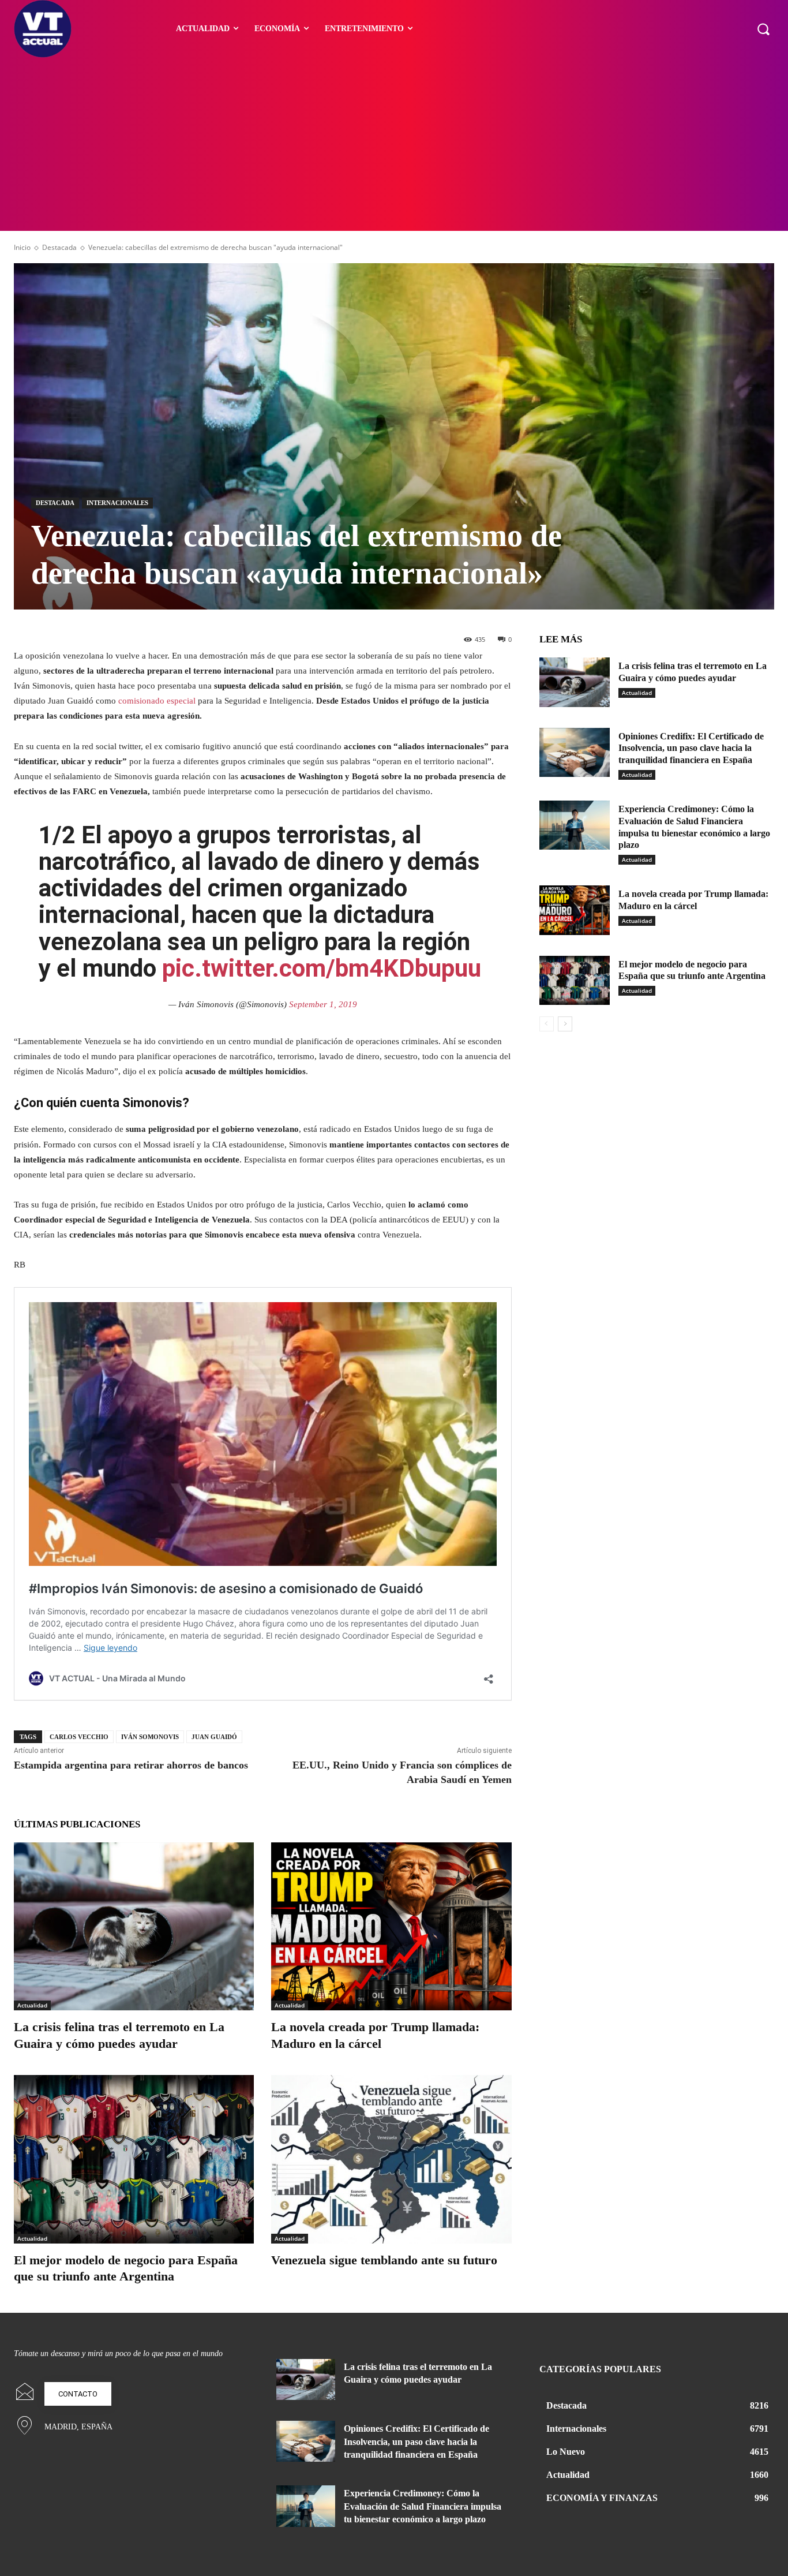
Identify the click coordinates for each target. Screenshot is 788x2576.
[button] (763, 29)
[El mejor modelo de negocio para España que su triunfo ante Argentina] (134, 2159)
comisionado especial (157, 701)
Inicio (22, 247)
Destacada (59, 247)
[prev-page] (547, 1024)
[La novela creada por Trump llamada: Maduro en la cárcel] (391, 1926)
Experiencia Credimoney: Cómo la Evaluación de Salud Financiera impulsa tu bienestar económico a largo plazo (423, 2506)
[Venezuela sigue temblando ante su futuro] (391, 2159)
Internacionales (117, 503)
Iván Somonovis (150, 1737)
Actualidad (32, 2005)
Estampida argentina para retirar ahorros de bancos (131, 1765)
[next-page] (565, 1024)
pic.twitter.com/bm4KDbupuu (322, 968)
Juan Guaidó (214, 1737)
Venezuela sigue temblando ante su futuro (384, 2260)
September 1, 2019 (323, 1004)
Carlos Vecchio (79, 1737)
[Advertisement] (394, 144)
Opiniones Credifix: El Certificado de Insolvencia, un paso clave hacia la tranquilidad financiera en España (691, 748)
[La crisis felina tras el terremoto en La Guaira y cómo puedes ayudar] (134, 1926)
